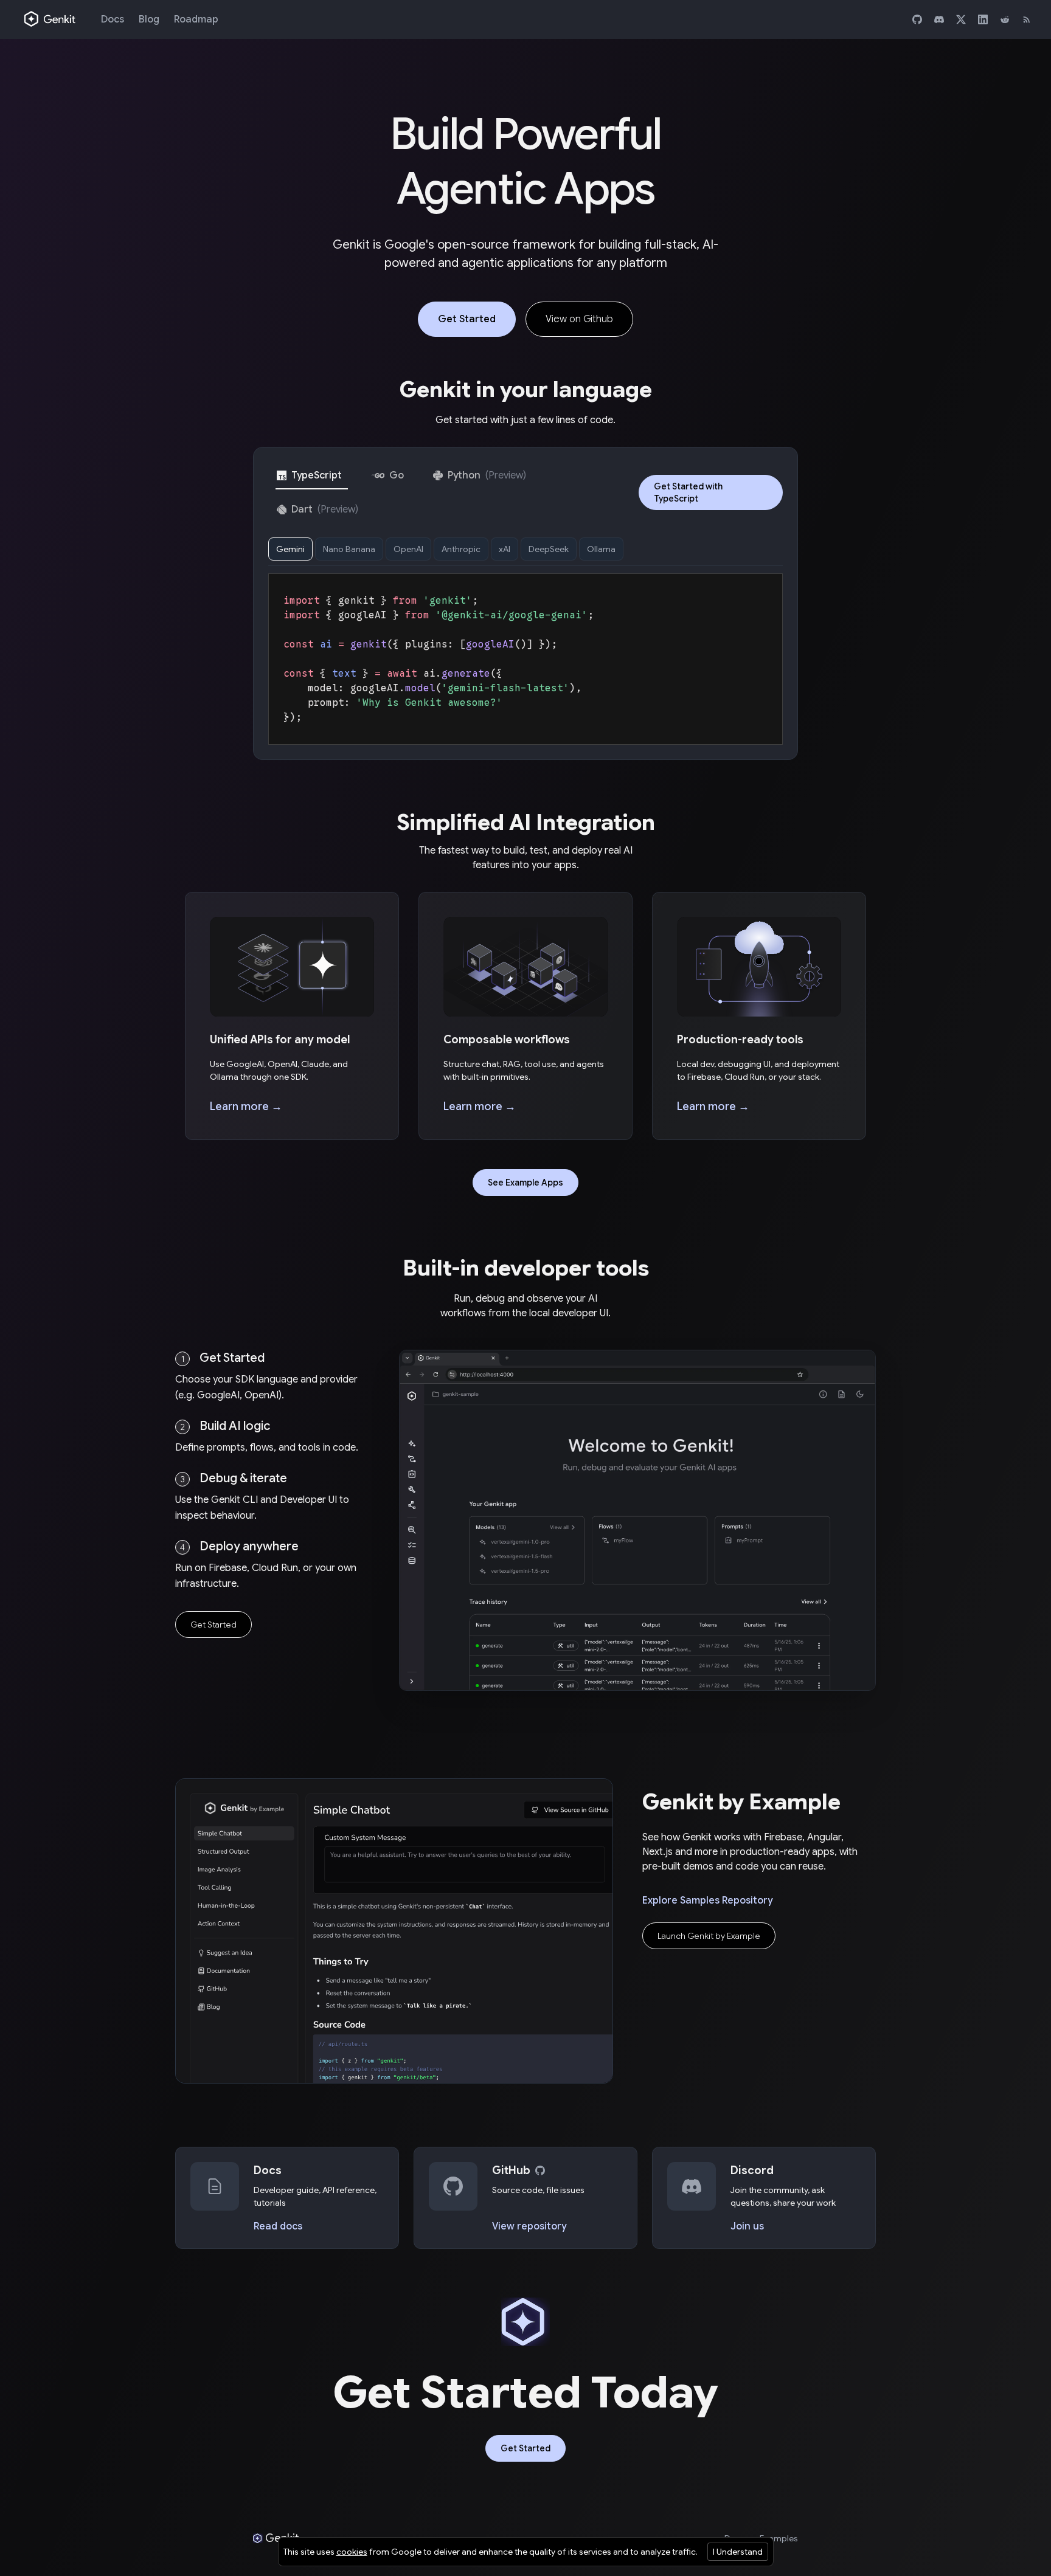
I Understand (738, 2552)
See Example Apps (525, 1183)
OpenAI (408, 549)
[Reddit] (1005, 19)
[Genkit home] (50, 19)
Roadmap (196, 19)
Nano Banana (349, 549)
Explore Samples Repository (707, 1901)
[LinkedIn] (983, 19)
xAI (505, 549)
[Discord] (939, 19)
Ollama (601, 549)
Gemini (290, 549)
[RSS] (1027, 19)
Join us (747, 2226)
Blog (149, 19)
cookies (352, 2552)
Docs (113, 19)
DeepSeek (549, 549)
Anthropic (461, 549)
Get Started (467, 319)
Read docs (278, 2226)
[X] (961, 19)
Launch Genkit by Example (709, 1936)
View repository (529, 2226)
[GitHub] (917, 19)
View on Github (579, 319)
